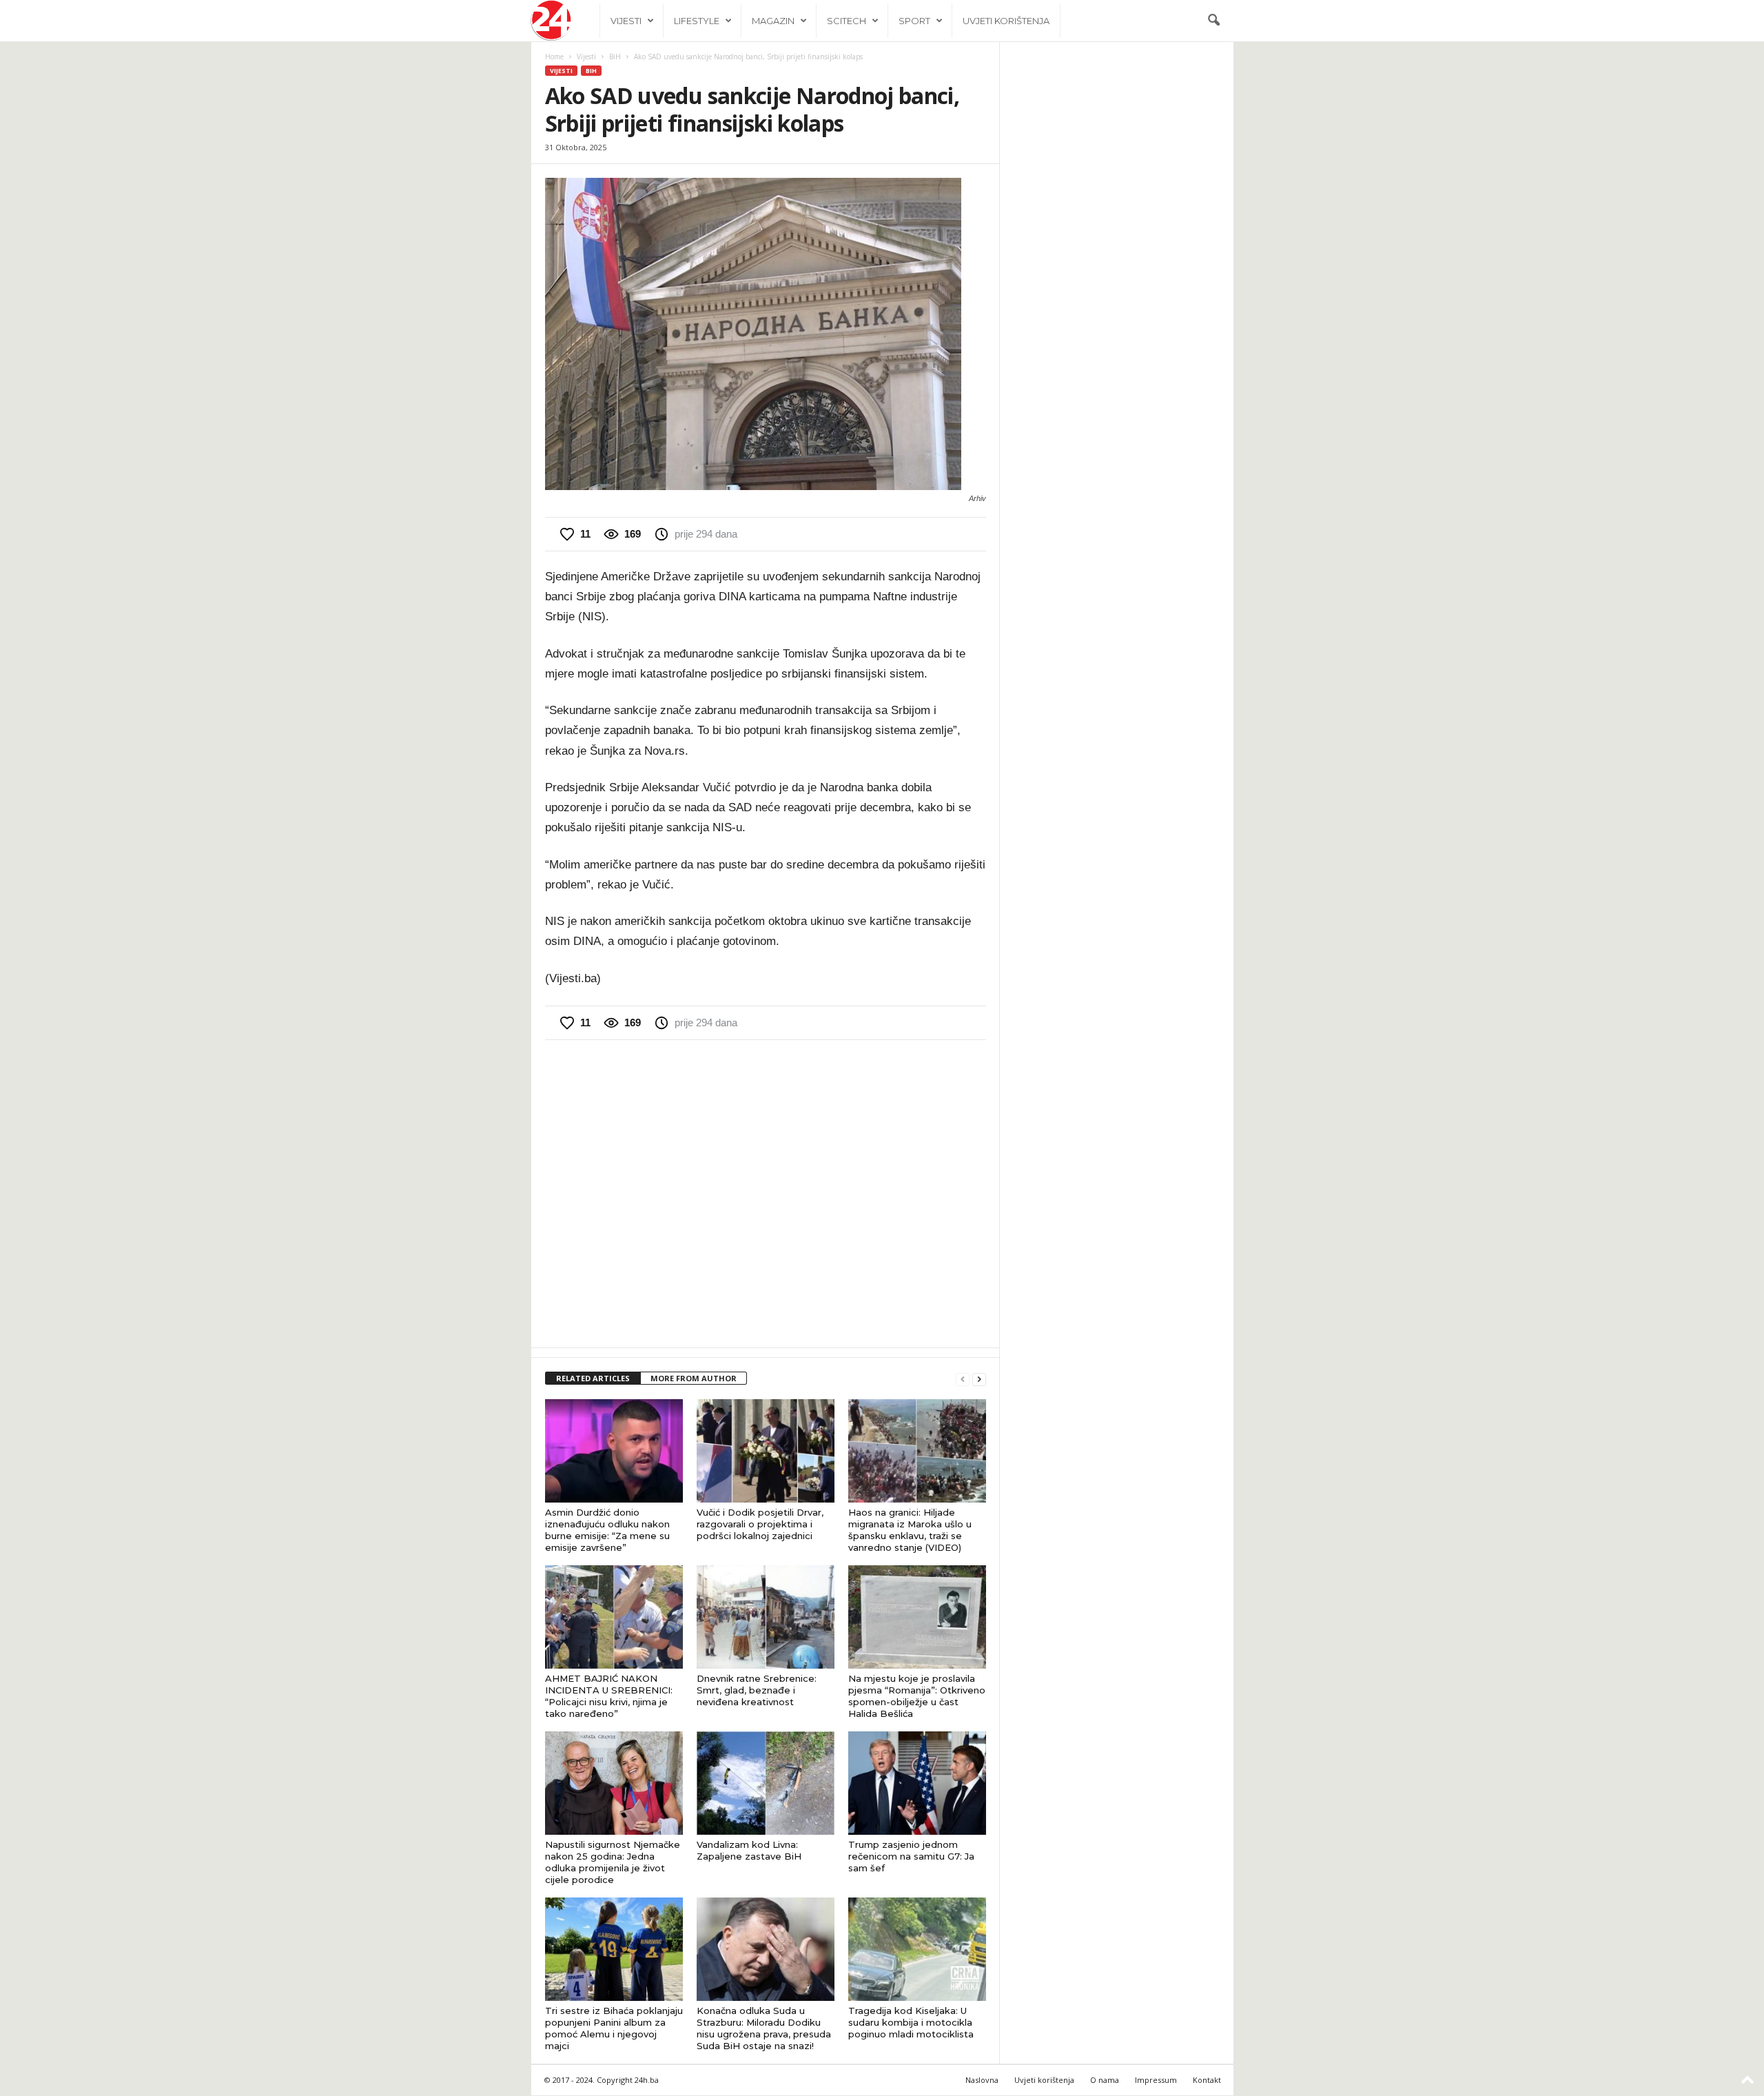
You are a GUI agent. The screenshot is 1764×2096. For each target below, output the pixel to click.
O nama (1105, 2080)
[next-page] (979, 1379)
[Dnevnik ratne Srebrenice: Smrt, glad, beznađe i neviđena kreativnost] (766, 1617)
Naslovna (982, 2080)
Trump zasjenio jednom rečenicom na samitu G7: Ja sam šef (911, 1856)
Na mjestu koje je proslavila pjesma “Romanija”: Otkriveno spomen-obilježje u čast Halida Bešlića (917, 1696)
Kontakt (1207, 2080)
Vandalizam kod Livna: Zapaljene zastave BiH (749, 1850)
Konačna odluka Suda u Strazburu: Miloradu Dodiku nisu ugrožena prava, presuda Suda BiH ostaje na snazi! (764, 2028)
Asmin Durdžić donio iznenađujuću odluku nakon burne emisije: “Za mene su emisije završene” (607, 1530)
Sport (914, 21)
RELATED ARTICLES (593, 1378)
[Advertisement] (766, 1192)
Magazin (773, 21)
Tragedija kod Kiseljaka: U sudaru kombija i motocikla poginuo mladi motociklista (911, 2022)
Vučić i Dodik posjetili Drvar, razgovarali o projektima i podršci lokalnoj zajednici (760, 1524)
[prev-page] (963, 1379)
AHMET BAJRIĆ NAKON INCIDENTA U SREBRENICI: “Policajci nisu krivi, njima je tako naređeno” (609, 1696)
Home (554, 57)
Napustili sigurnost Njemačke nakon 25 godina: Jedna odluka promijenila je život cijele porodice (613, 1862)
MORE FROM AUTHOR (694, 1378)
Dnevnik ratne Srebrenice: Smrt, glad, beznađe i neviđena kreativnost (757, 1690)
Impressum (1156, 2080)
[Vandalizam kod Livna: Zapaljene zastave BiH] (766, 1783)
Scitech (847, 21)
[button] (1213, 21)
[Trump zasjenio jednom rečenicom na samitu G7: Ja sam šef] (917, 1783)
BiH (615, 57)
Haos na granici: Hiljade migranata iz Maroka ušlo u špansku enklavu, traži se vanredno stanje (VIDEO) (910, 1530)
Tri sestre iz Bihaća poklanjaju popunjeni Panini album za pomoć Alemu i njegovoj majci (614, 2028)
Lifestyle (697, 21)
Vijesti (626, 21)
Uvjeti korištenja (1006, 21)
